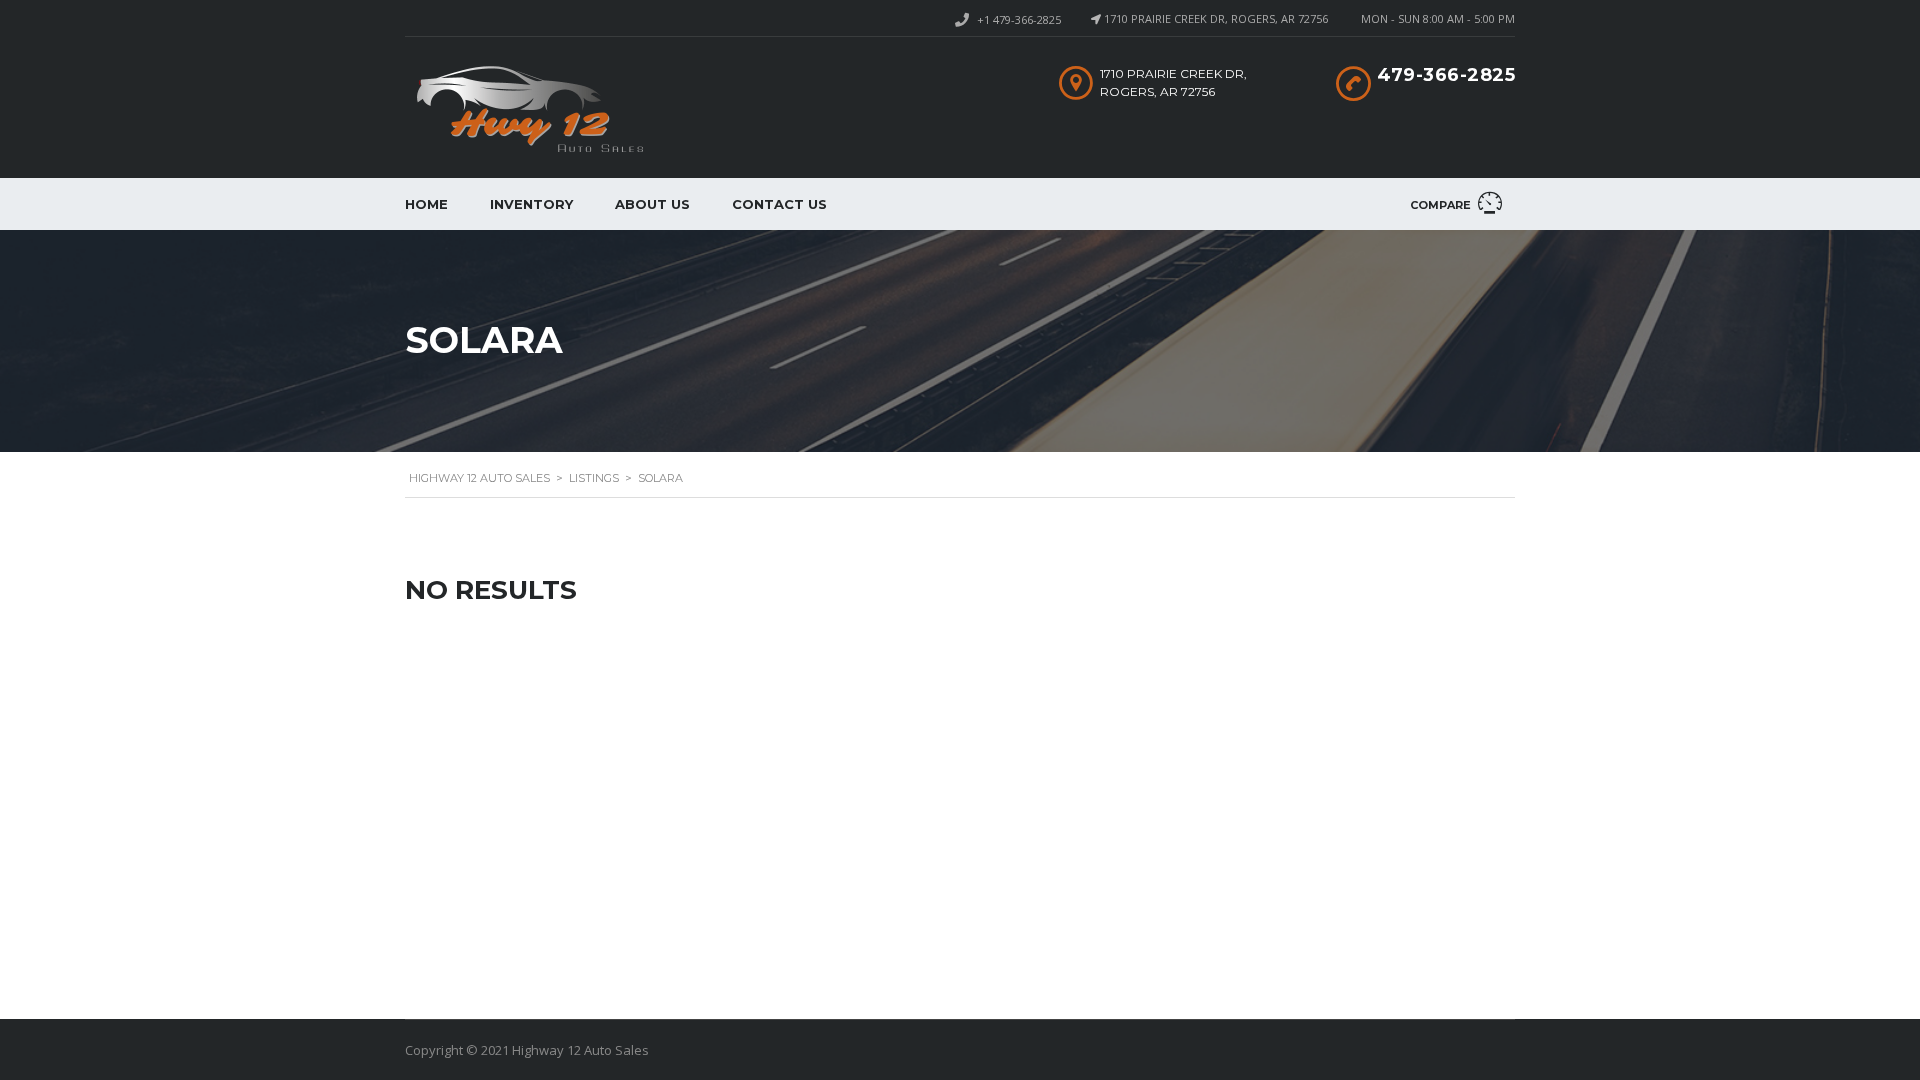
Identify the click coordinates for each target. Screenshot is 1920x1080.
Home (426, 204)
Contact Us (779, 204)
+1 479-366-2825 (1019, 19)
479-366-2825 (1446, 75)
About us (652, 204)
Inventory (531, 204)
